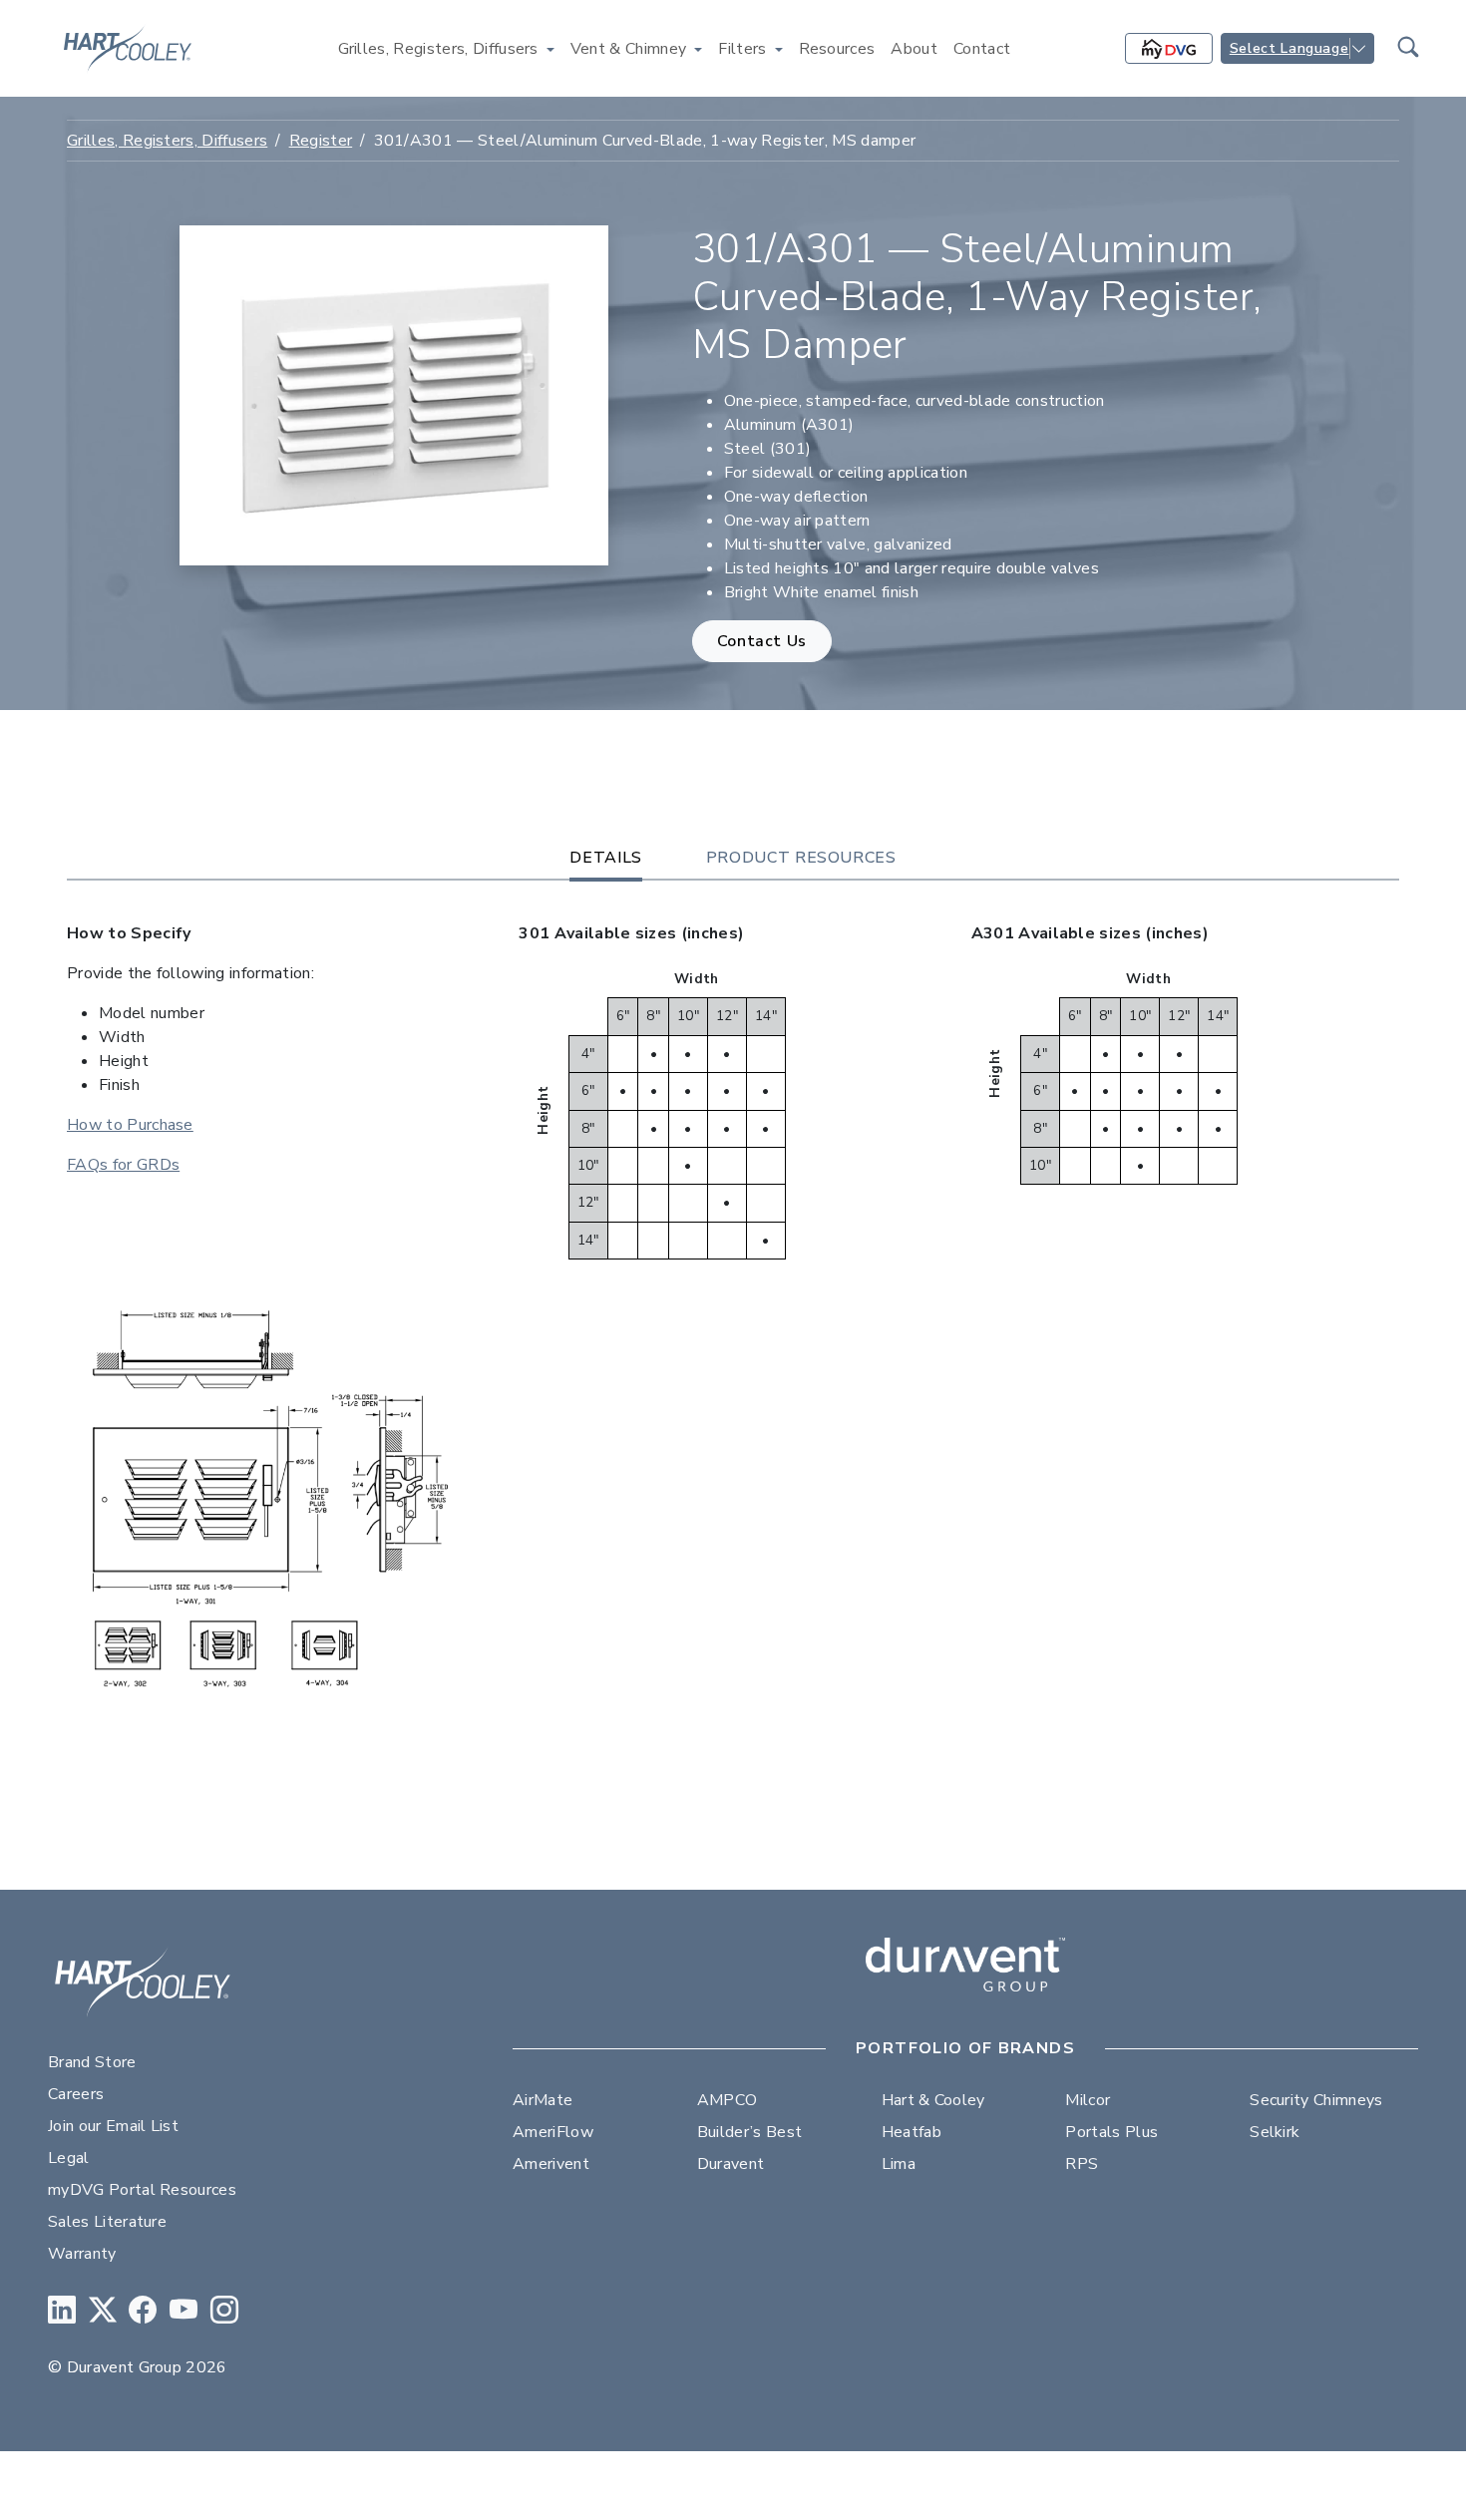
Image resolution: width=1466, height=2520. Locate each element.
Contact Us (762, 641)
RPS (1082, 2164)
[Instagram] (224, 2311)
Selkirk (1275, 2132)
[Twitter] (103, 2311)
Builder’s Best (749, 2132)
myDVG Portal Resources (142, 2190)
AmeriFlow (553, 2132)
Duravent (731, 2164)
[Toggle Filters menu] (779, 49)
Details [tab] (605, 858)
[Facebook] (143, 2311)
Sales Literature (107, 2222)
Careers (76, 2094)
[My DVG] (1169, 49)
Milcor (1088, 2100)
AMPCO (728, 2100)
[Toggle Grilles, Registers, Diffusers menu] (550, 49)
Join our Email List (113, 2126)
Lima (899, 2164)
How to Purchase (130, 1125)
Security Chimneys (1316, 2100)
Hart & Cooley (933, 2100)
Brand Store (92, 2062)
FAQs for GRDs (123, 1165)
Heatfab (912, 2132)
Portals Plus (1111, 2132)
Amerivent (551, 2164)
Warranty (82, 2254)
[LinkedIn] (62, 2311)
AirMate (543, 2100)
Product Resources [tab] (801, 858)
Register (321, 141)
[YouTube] (183, 2311)
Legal (69, 2158)
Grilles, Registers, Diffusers (167, 141)
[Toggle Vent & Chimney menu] (698, 49)
